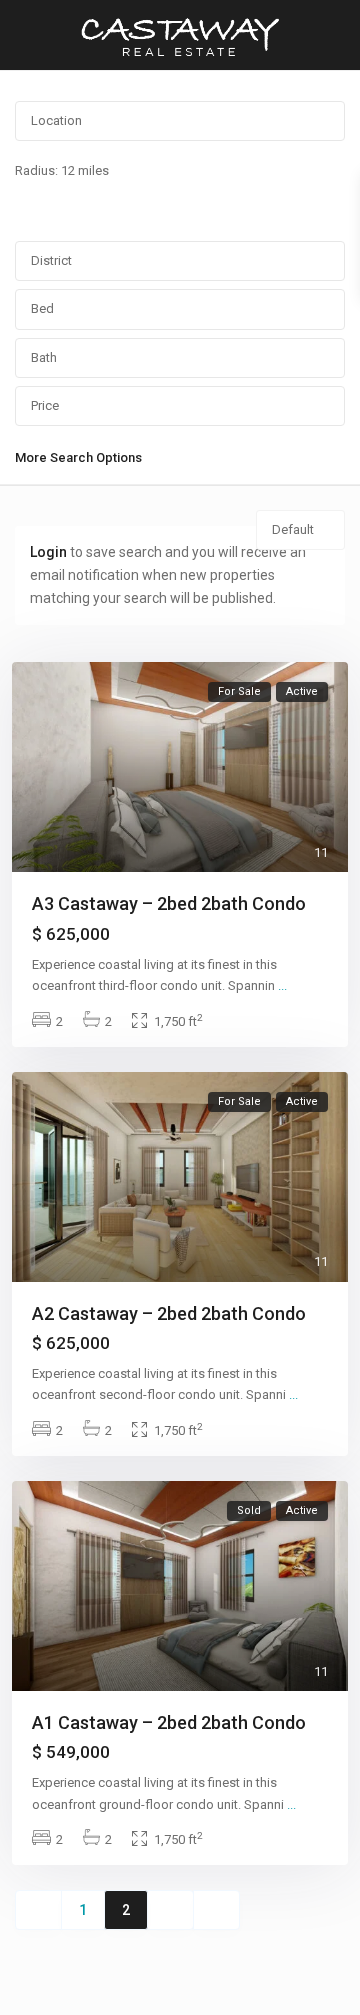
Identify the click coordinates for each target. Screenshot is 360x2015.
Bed (42, 308)
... (282, 985)
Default (293, 529)
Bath (44, 357)
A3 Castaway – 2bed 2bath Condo (169, 903)
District (51, 260)
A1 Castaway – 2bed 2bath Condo (169, 1722)
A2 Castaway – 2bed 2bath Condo (169, 1313)
